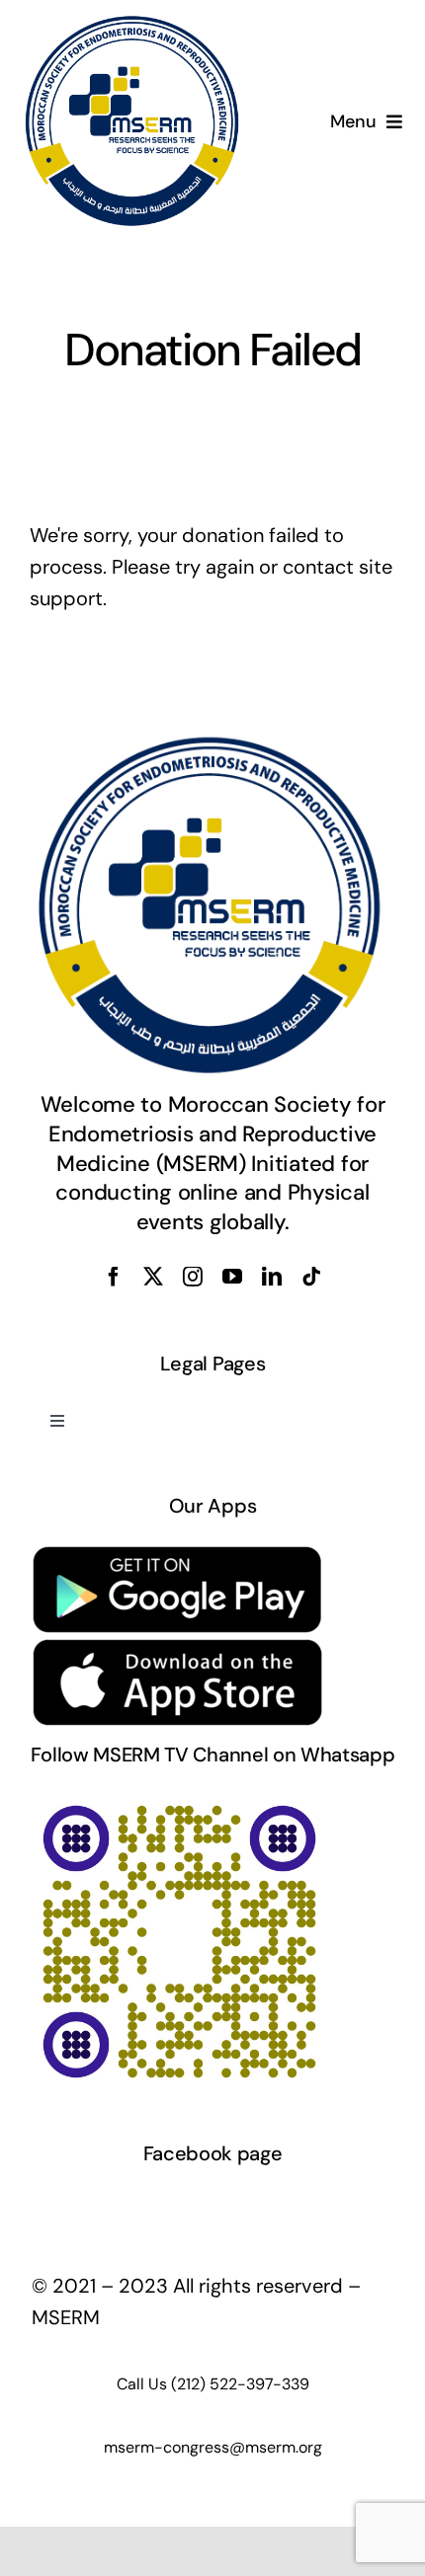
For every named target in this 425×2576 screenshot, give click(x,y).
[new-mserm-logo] (134, 24)
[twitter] (153, 1277)
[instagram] (193, 1277)
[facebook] (114, 1277)
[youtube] (232, 1277)
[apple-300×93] (178, 1647)
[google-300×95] (178, 1553)
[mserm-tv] (178, 1802)
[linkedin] (272, 1277)
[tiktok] (311, 1277)
